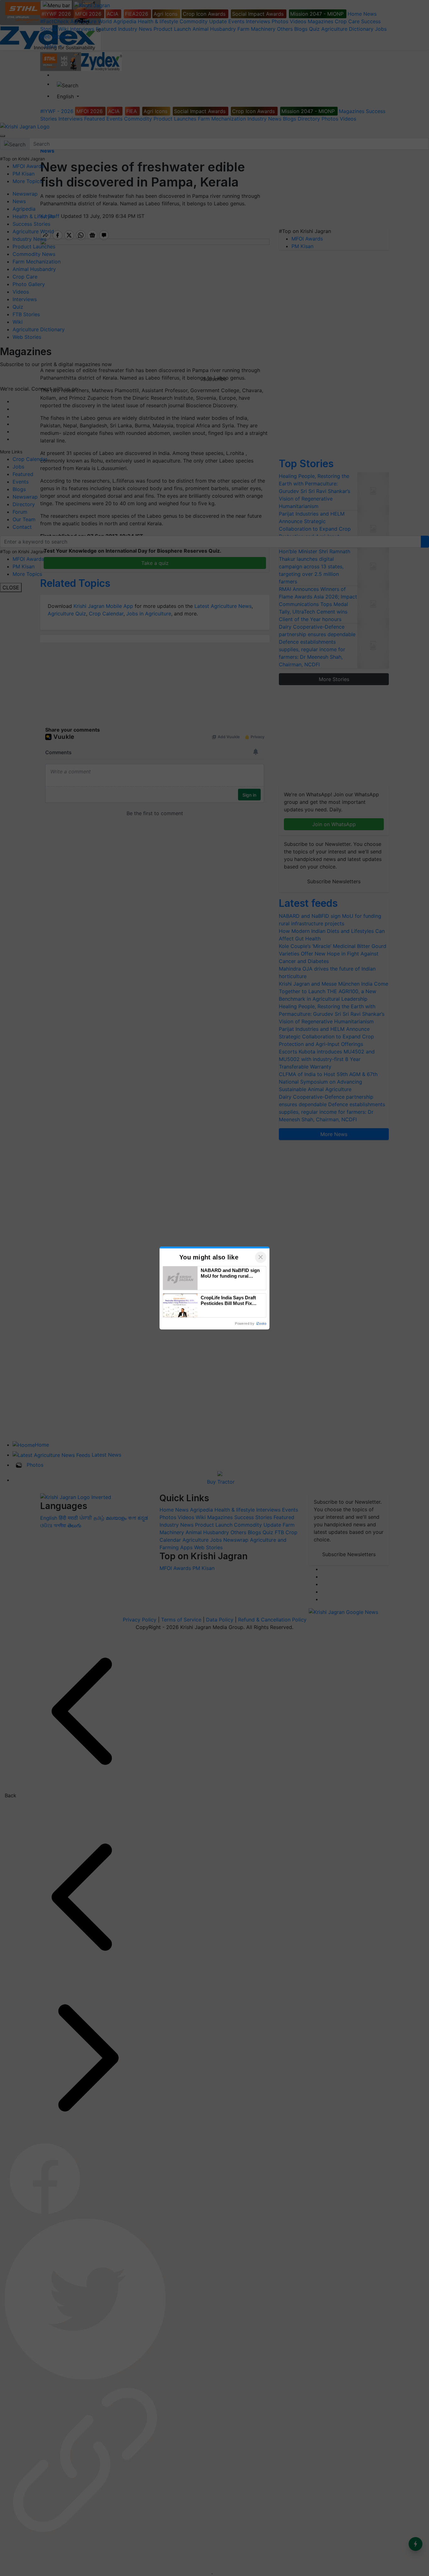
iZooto (261, 1323)
